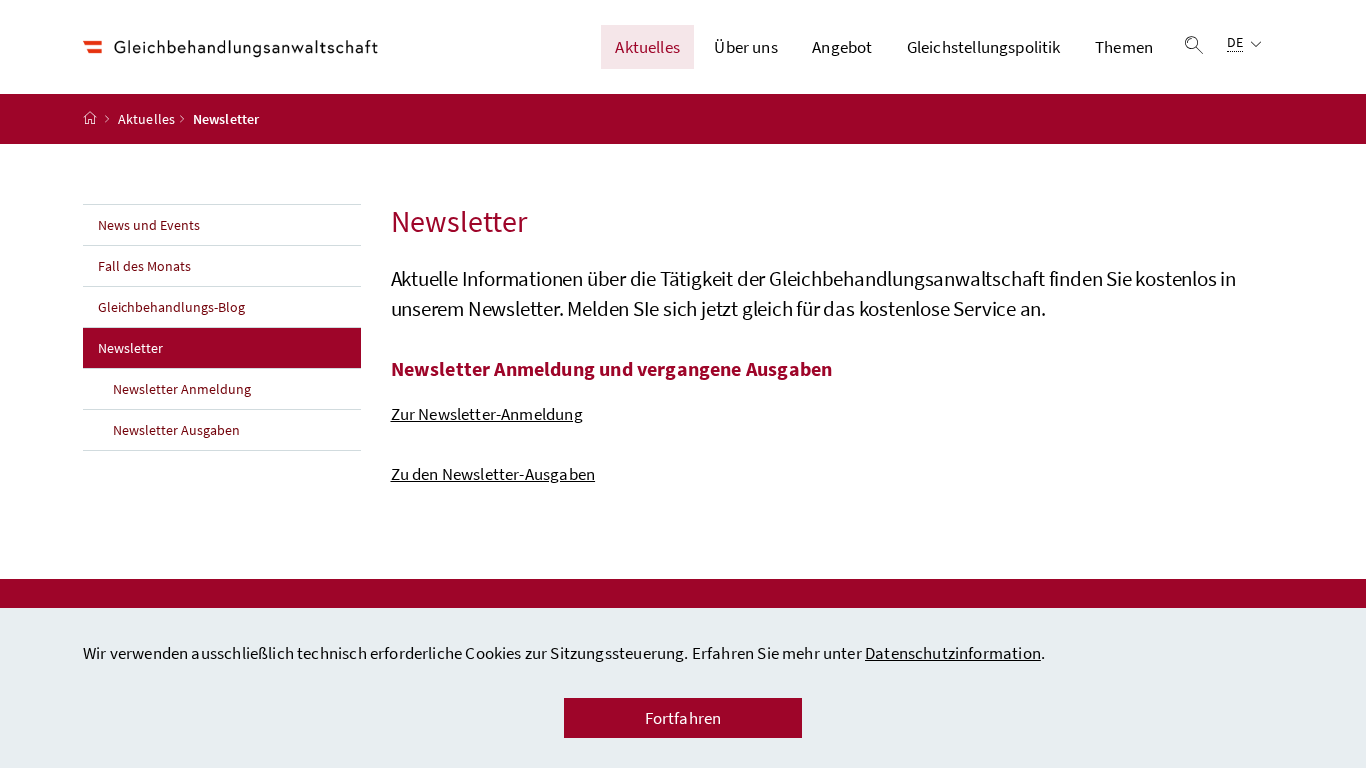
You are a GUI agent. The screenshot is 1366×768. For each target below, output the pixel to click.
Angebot (842, 47)
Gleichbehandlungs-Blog (171, 307)
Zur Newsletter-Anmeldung (487, 414)
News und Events (149, 225)
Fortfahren (683, 718)
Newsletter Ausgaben (176, 430)
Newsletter (174, 347)
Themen (1124, 47)
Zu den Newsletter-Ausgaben (493, 474)
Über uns (745, 47)
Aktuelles (647, 47)
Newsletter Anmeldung (182, 389)
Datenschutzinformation (953, 653)
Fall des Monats (144, 266)
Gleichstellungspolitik (984, 47)
